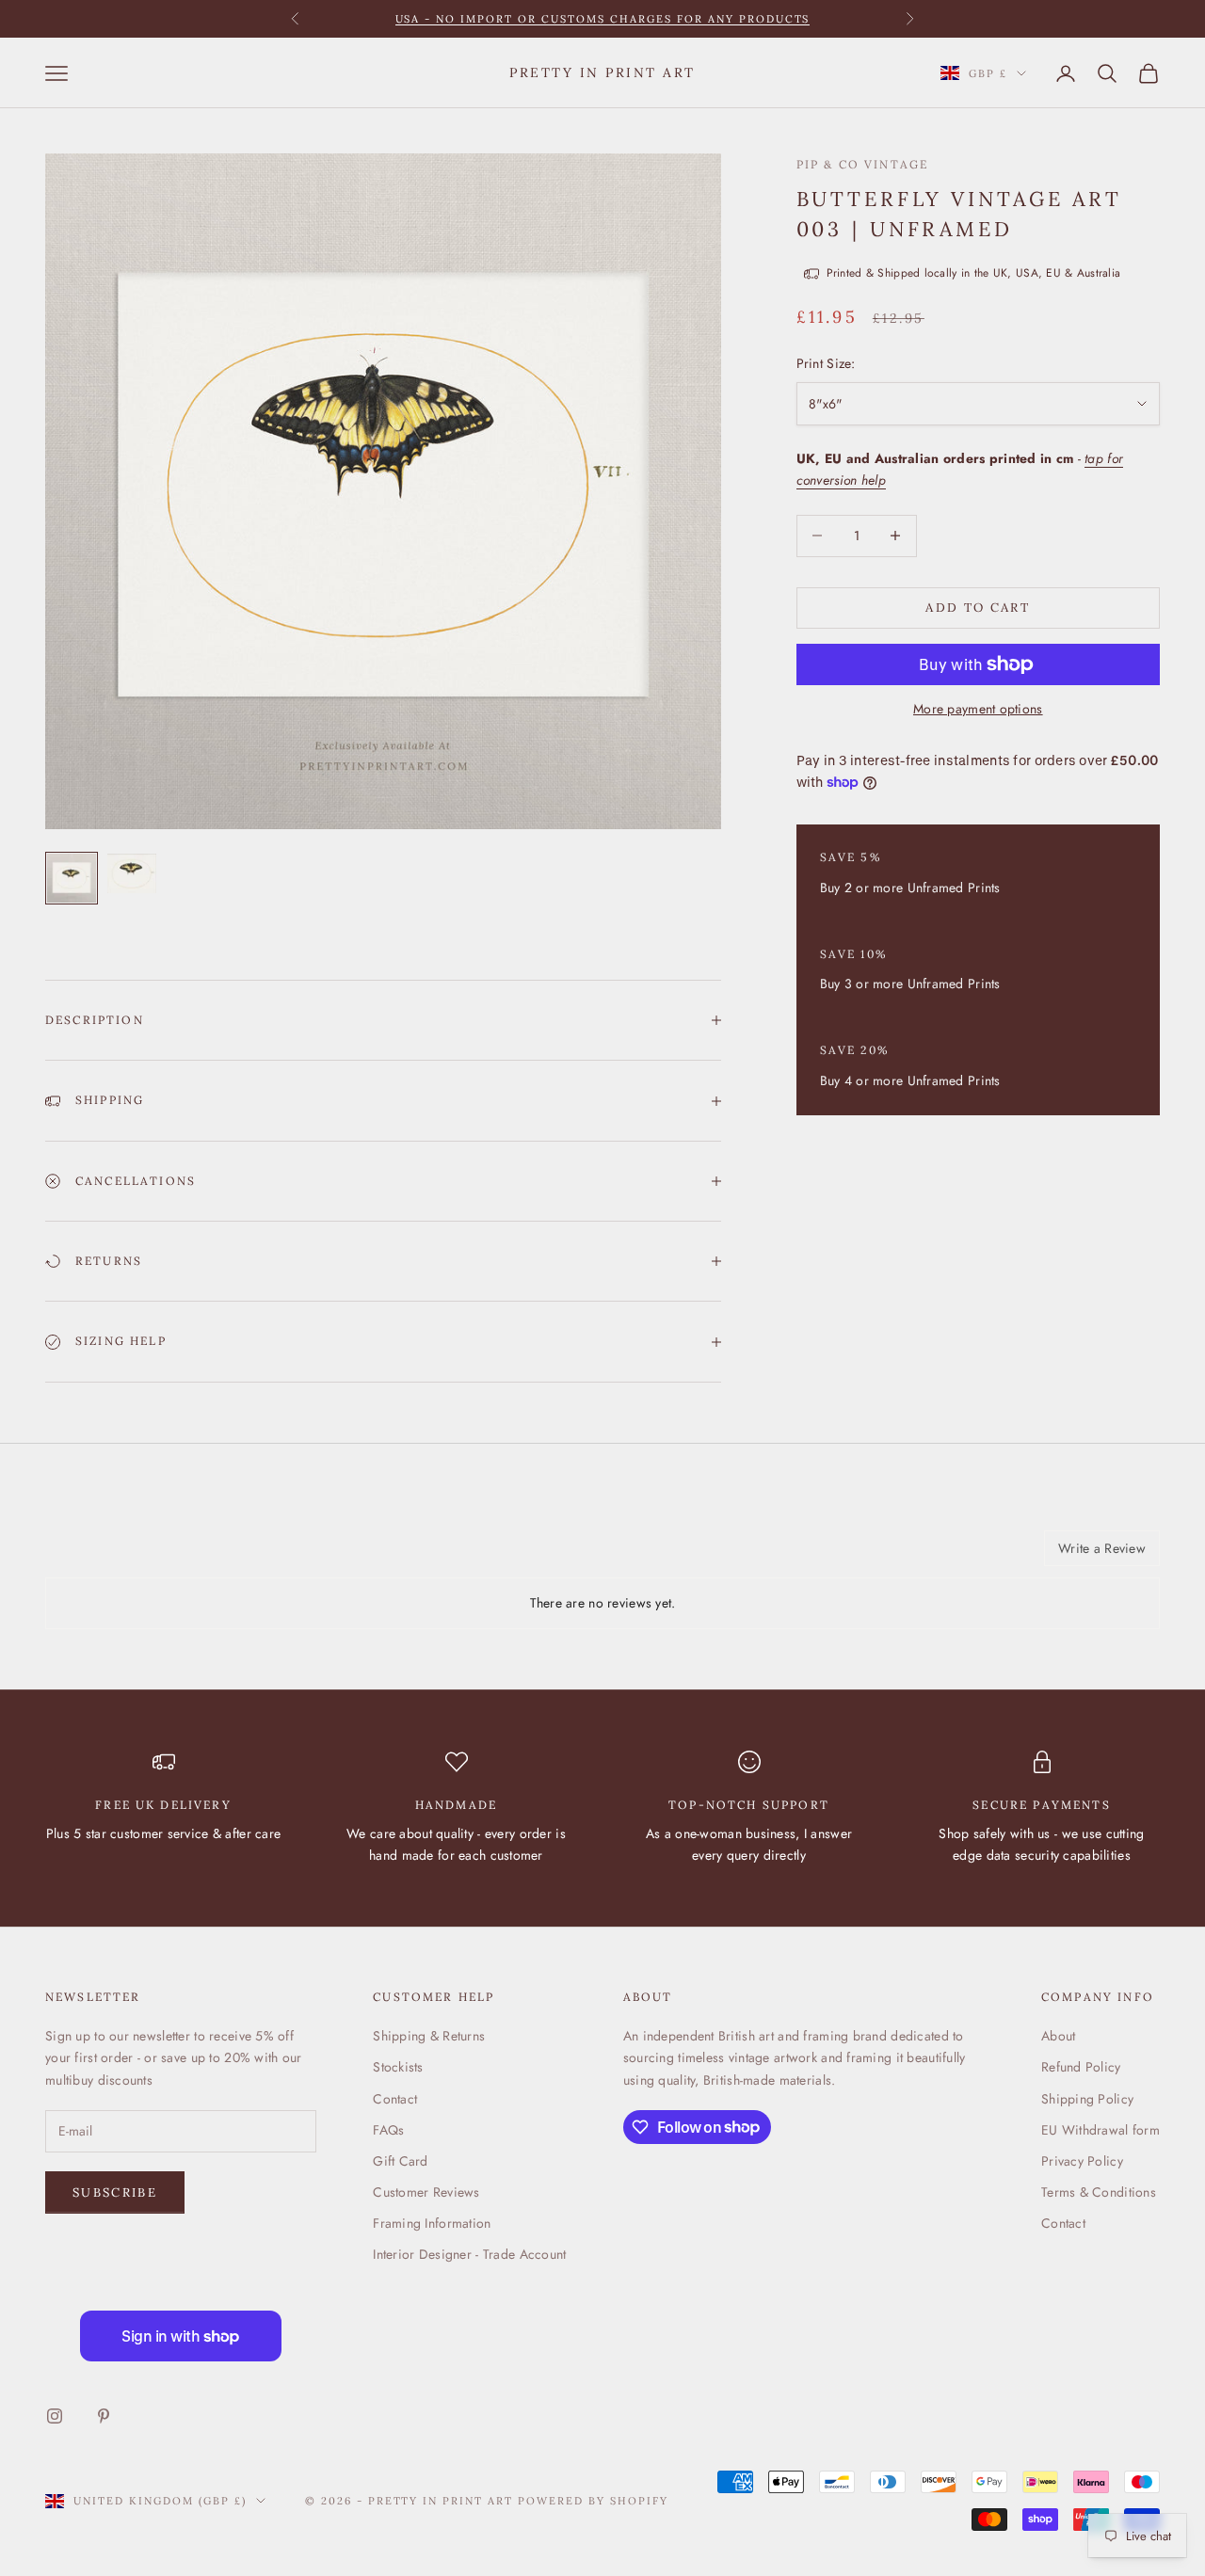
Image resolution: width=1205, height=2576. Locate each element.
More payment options (978, 709)
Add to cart (978, 608)
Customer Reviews (426, 2192)
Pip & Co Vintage (863, 164)
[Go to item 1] (72, 878)
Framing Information (432, 2223)
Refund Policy (1081, 2067)
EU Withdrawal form (1101, 2130)
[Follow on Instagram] (55, 2416)
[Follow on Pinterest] (104, 2416)
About (1058, 2036)
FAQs (388, 2130)
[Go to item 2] (132, 873)
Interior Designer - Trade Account (469, 2254)
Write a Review (1102, 1548)
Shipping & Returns (429, 2036)
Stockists (398, 2067)
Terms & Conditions (1099, 2192)
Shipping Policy (1087, 2099)
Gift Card (401, 2161)
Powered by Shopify (593, 2501)
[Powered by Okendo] (130, 1555)
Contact (395, 2099)
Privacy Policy (1082, 2161)
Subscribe (115, 2192)
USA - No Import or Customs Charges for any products (603, 19)
